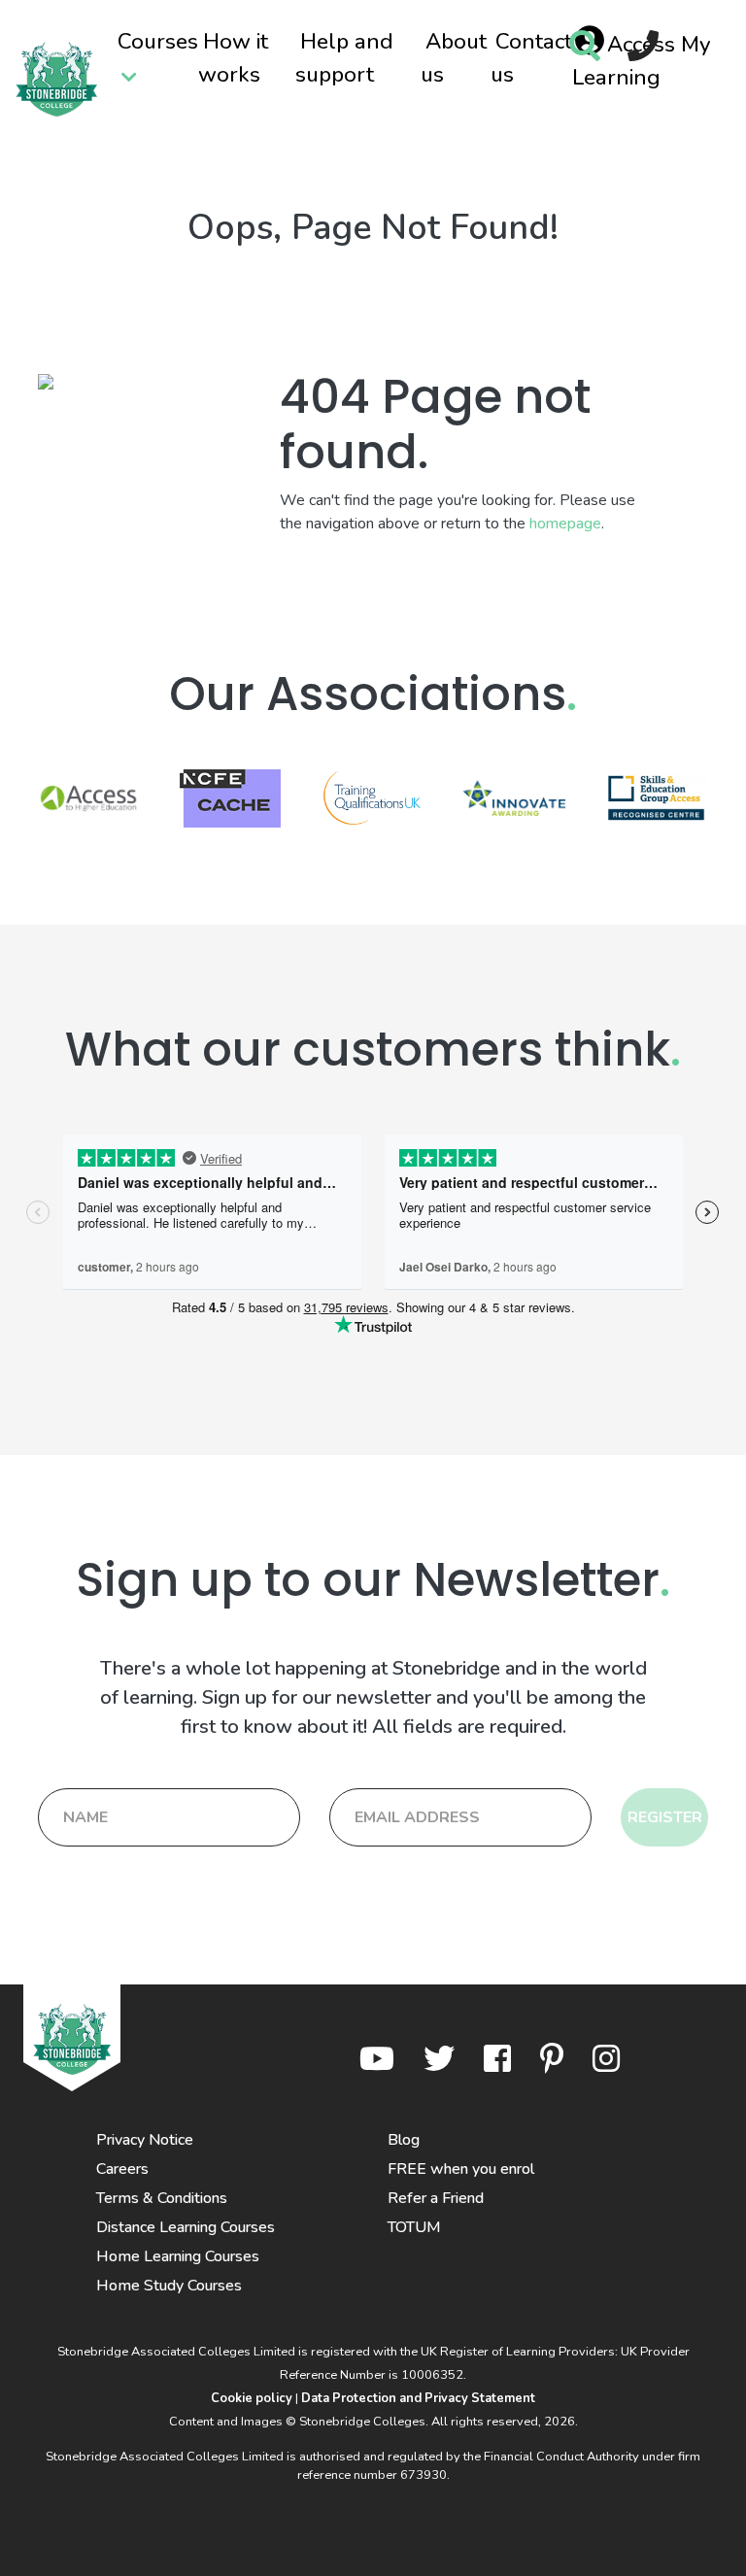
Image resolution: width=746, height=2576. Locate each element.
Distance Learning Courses (186, 2227)
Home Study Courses (169, 2286)
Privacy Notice (145, 2140)
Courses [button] (158, 41)
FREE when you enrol (461, 2169)
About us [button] (454, 58)
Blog (404, 2140)
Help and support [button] (344, 58)
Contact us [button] (531, 58)
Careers (122, 2169)
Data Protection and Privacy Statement (418, 2398)
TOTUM (414, 2227)
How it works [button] (233, 58)
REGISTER (665, 1817)
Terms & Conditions (162, 2198)
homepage (565, 524)
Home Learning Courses (178, 2256)
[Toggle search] (585, 48)
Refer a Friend (436, 2198)
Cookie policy (252, 2398)
